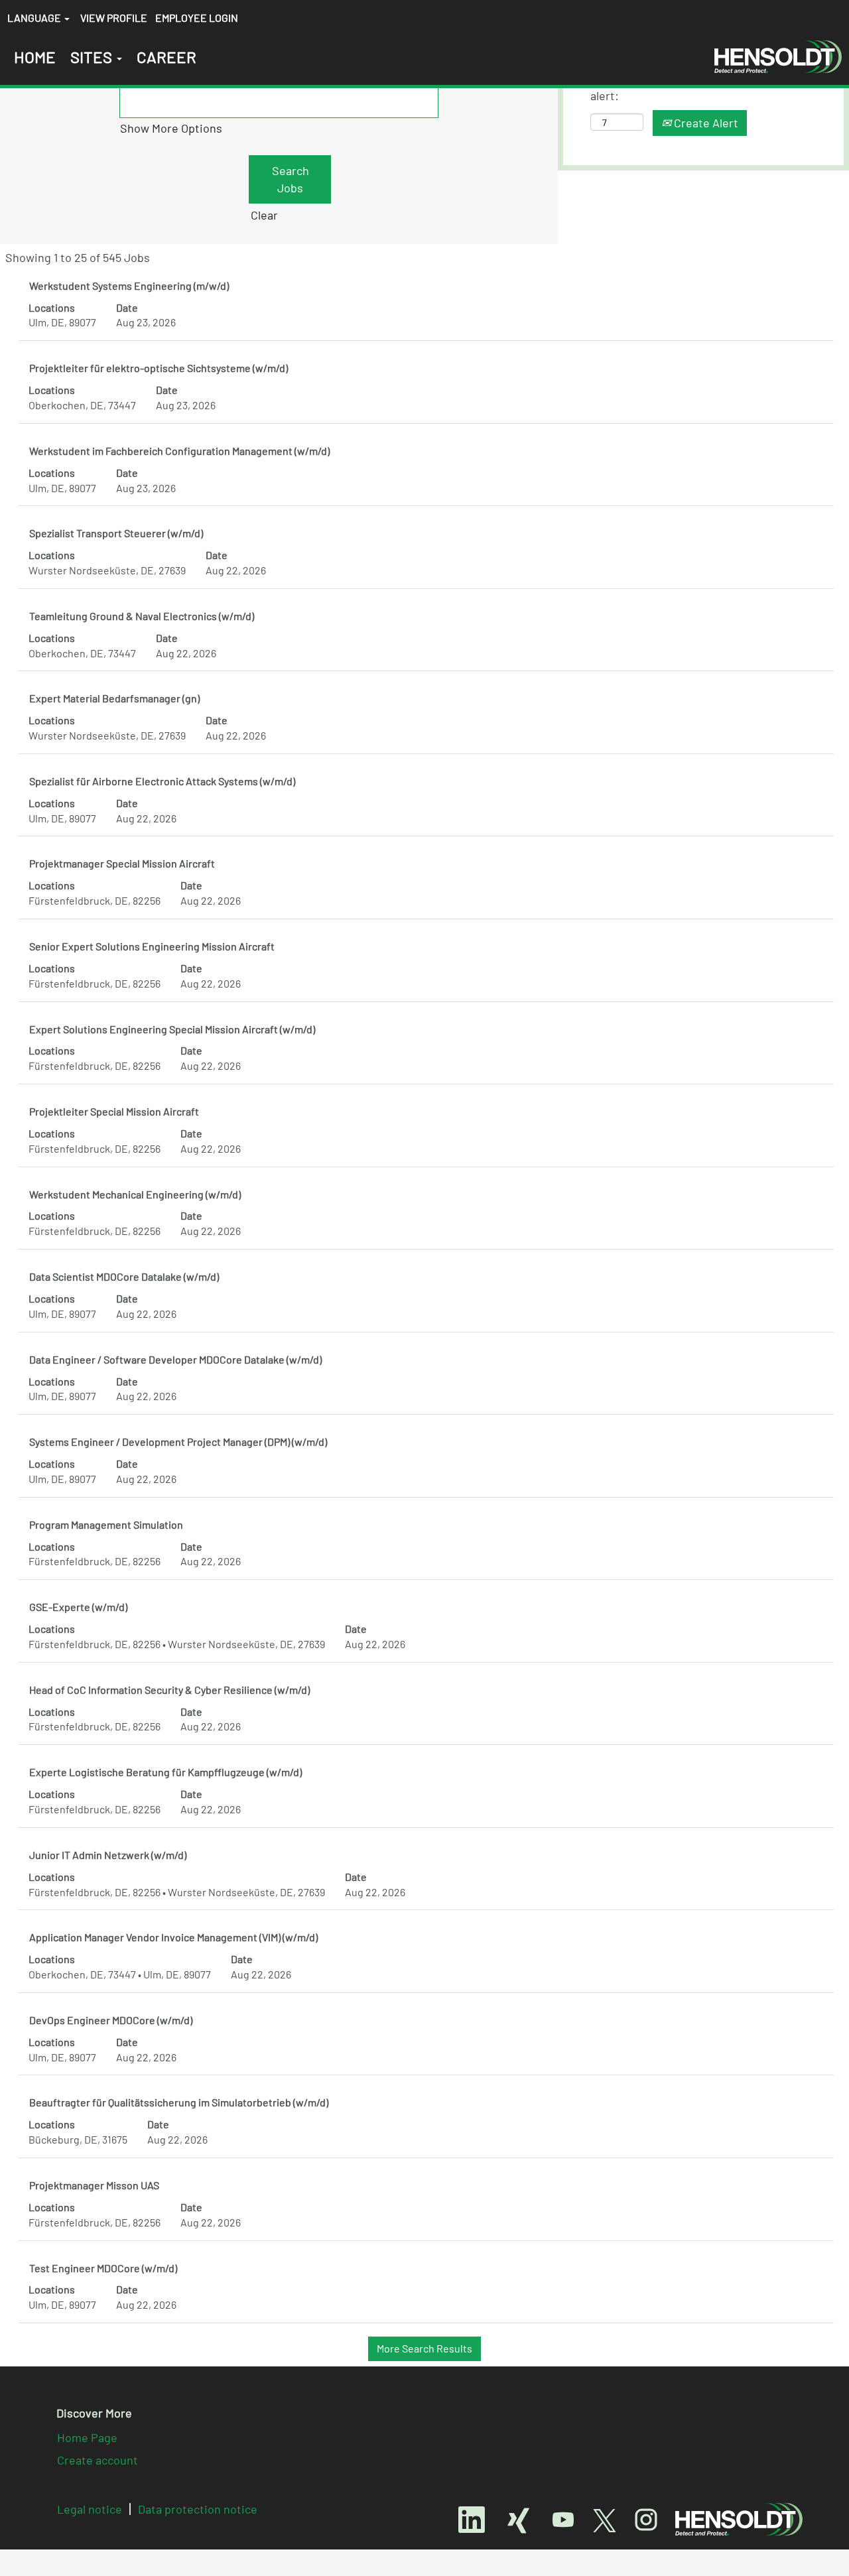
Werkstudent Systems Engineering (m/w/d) (129, 286)
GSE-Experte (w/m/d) (78, 1607)
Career (166, 57)
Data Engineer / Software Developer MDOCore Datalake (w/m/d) (175, 1359)
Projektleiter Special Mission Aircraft (114, 1111)
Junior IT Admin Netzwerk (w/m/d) (108, 1855)
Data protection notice (198, 2509)
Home (35, 57)
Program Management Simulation (106, 1524)
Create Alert (705, 123)
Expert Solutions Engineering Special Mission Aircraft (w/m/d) (172, 1029)
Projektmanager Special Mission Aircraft (122, 863)
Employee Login (197, 18)
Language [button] (35, 18)
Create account (98, 2460)
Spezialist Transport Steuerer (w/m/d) (116, 533)
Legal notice (90, 2509)
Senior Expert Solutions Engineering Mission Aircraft (152, 946)
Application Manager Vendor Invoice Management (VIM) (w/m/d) (173, 1937)
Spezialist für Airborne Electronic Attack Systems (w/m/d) (162, 781)
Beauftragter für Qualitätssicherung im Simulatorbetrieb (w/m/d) (179, 2102)
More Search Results (424, 2348)
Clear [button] (264, 215)
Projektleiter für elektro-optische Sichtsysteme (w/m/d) (159, 368)
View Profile (114, 18)
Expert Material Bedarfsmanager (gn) (114, 698)
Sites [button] (93, 57)
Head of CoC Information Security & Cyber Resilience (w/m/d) (169, 1690)
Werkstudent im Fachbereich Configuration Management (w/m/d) (179, 451)
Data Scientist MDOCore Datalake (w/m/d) (124, 1276)
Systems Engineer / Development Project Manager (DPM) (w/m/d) (178, 1442)
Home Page (87, 2437)
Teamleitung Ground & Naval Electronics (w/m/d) (142, 616)
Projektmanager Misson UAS (94, 2185)
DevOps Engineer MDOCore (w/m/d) (111, 2020)
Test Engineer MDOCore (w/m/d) (103, 2268)
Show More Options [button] (171, 128)
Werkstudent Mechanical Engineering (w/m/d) (135, 1194)
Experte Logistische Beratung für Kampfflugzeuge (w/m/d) (165, 1772)
